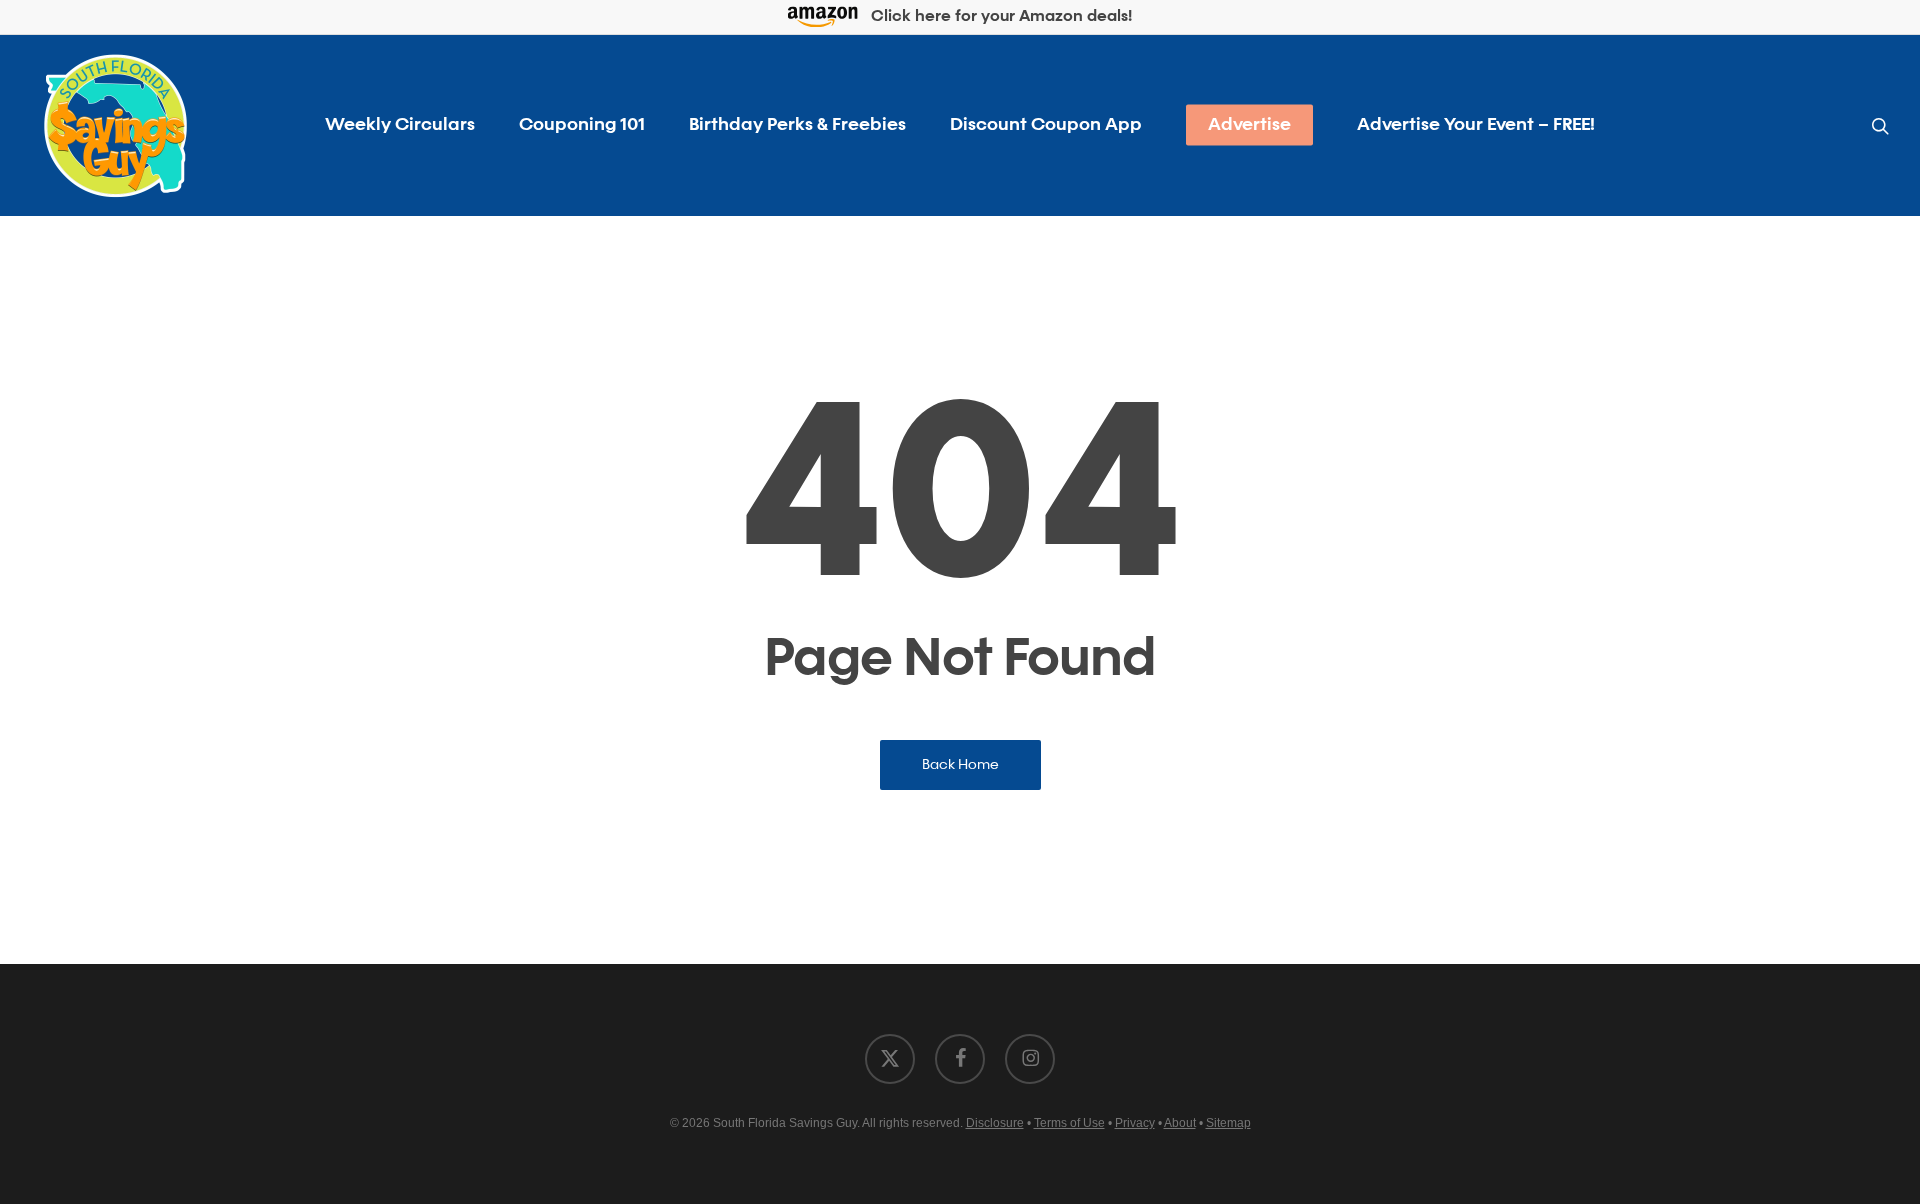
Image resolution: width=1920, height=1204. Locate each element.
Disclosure (995, 1123)
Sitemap (1228, 1123)
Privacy (1135, 1123)
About (1180, 1123)
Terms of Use (1069, 1123)
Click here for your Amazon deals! (999, 18)
